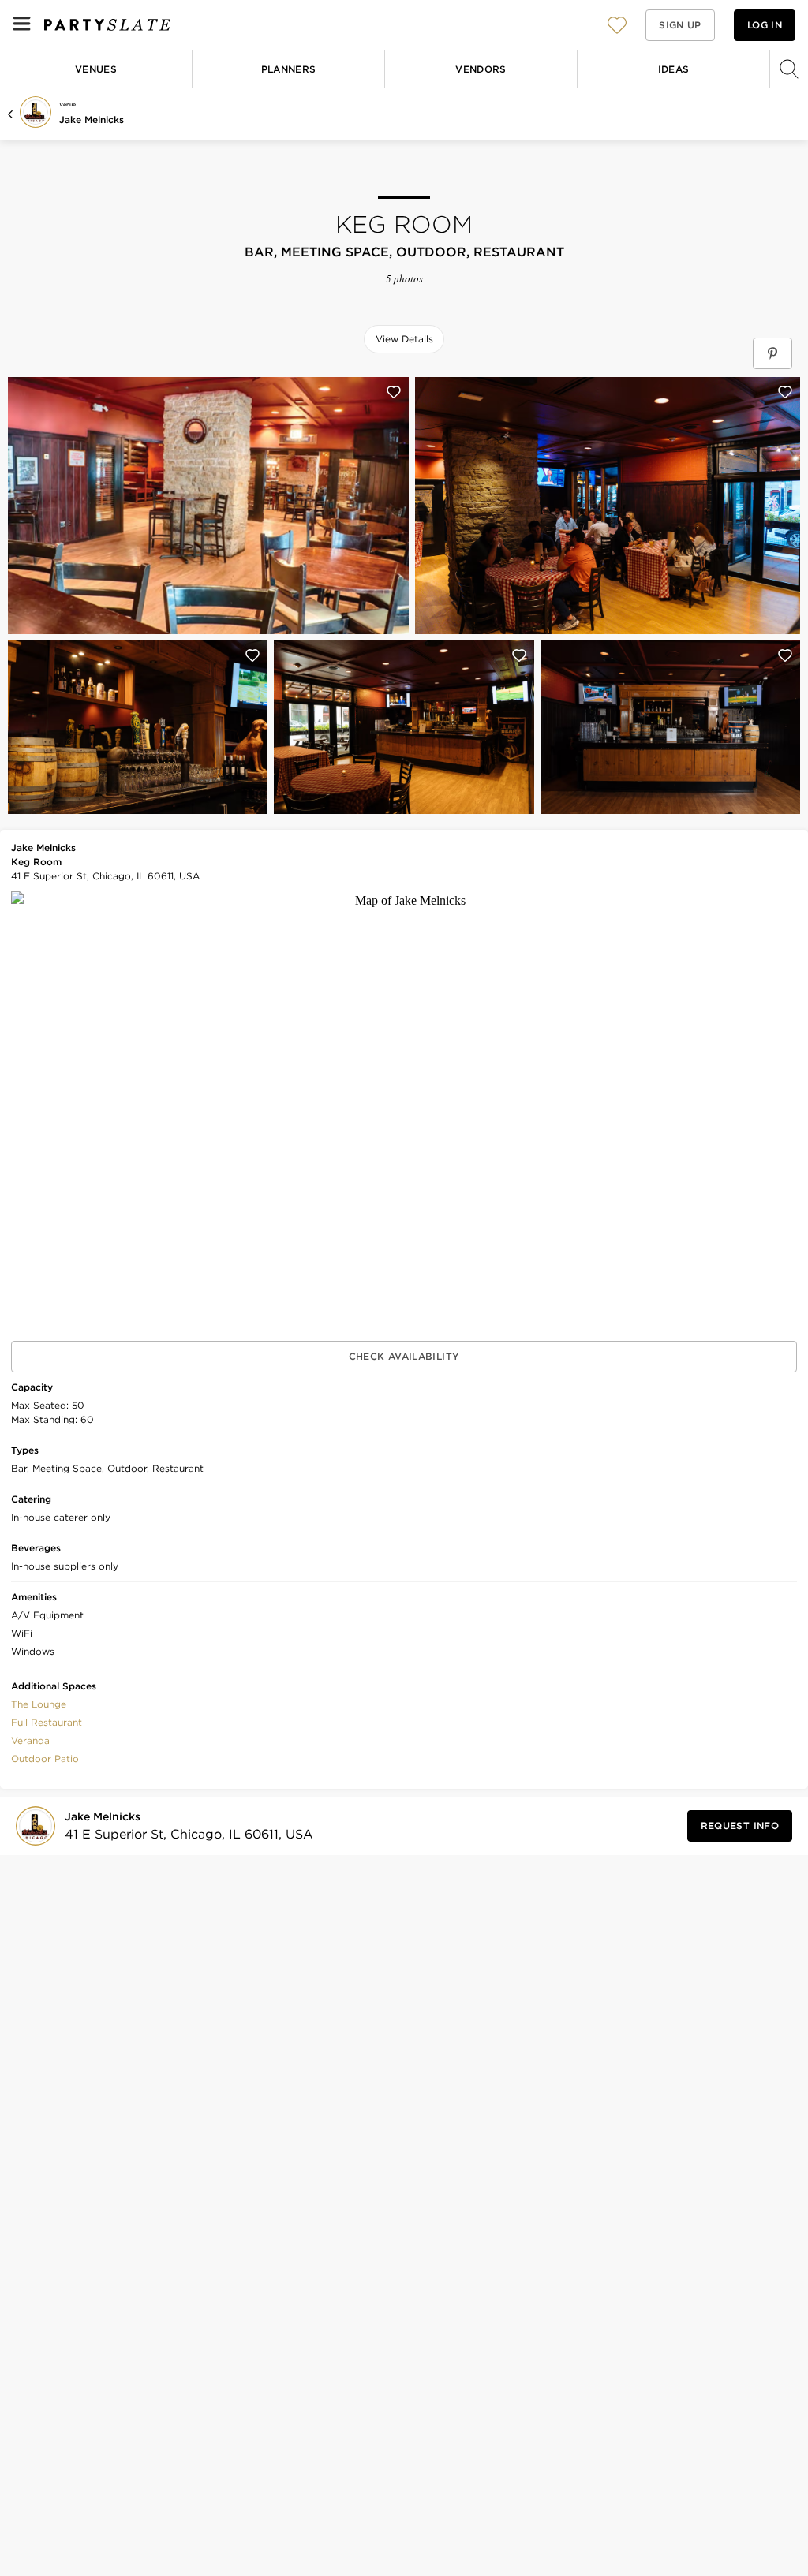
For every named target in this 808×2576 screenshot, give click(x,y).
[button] (617, 25)
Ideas (674, 69)
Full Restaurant (47, 1722)
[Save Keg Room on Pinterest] (772, 353)
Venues (96, 69)
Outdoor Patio (45, 1758)
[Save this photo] (394, 392)
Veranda (30, 1740)
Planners (289, 69)
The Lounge (39, 1704)
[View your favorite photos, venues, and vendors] (617, 25)
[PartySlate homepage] (107, 25)
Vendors (481, 69)
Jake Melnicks (92, 119)
